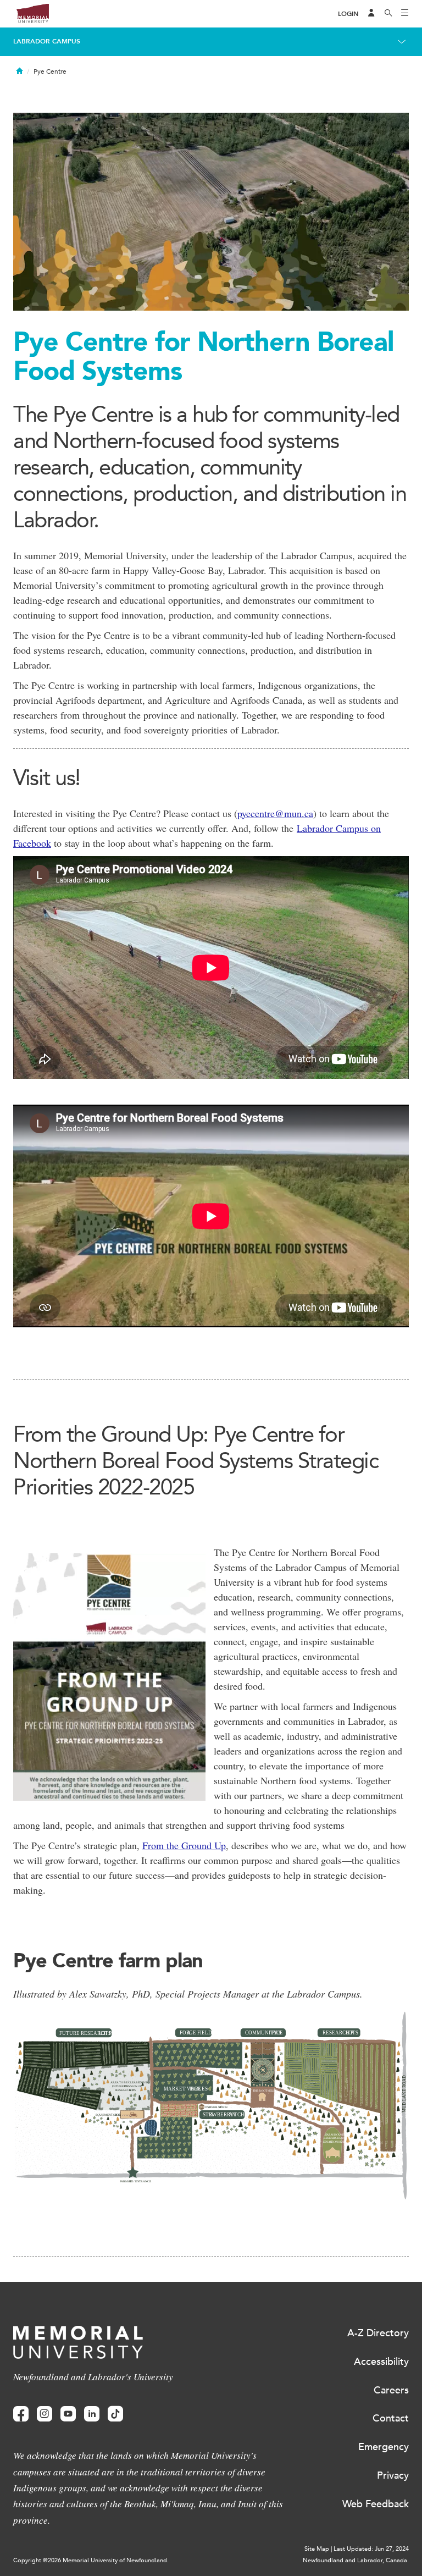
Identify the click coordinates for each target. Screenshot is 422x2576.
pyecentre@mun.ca (275, 813)
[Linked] (92, 2414)
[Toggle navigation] (405, 14)
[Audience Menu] (371, 14)
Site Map (317, 2549)
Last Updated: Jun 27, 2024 (371, 2549)
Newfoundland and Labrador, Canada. (356, 2560)
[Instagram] (45, 2414)
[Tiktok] (115, 2414)
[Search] (388, 14)
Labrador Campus (47, 41)
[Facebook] (21, 2414)
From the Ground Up (184, 1845)
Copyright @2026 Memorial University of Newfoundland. (91, 2560)
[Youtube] (68, 2414)
